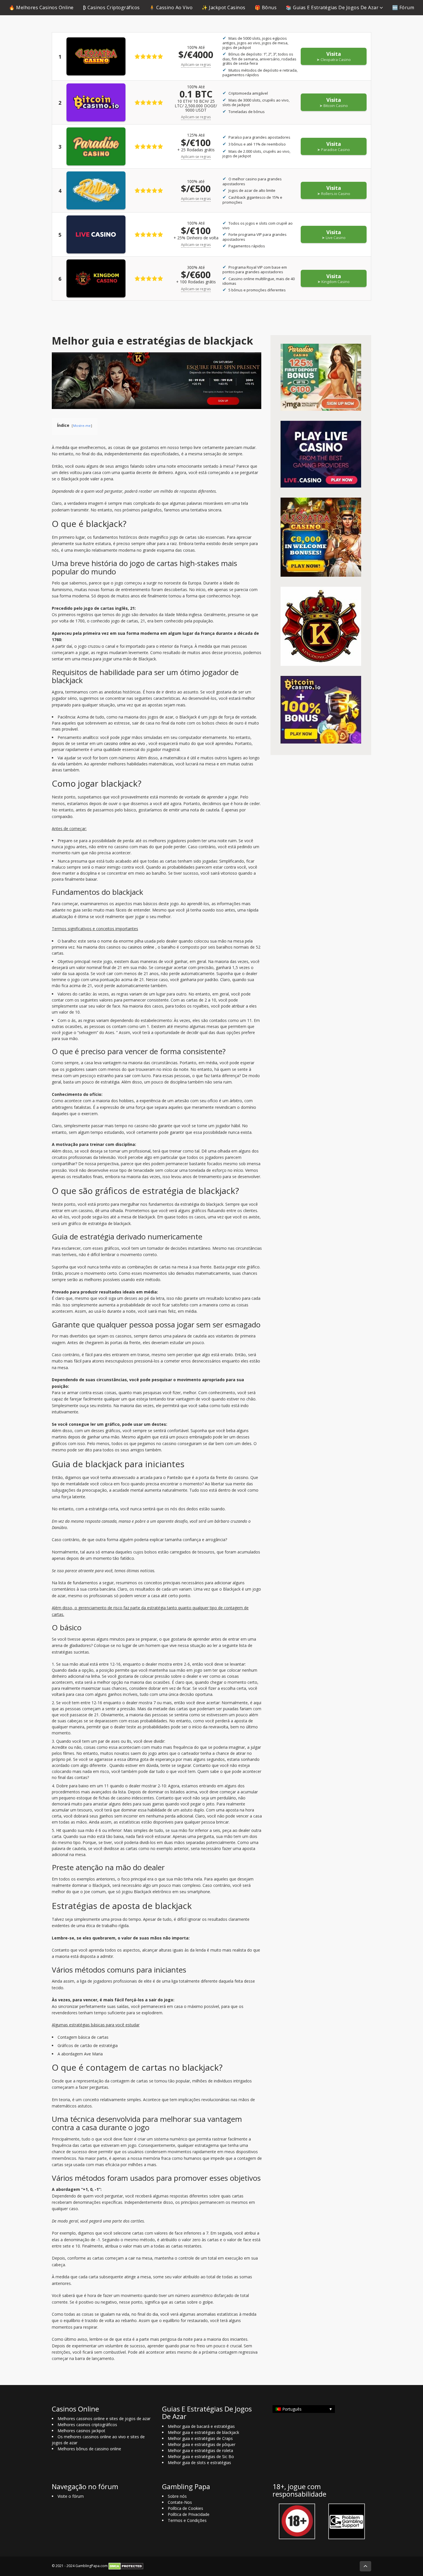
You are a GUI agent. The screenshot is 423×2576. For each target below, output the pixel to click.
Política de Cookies (185, 2508)
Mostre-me (82, 426)
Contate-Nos (180, 2502)
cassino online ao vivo (124, 743)
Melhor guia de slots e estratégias (199, 2463)
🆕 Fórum (403, 7)
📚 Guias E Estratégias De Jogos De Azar (332, 7)
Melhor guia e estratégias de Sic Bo (201, 2456)
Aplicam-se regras (196, 65)
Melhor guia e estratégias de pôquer (202, 2444)
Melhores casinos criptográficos (87, 2425)
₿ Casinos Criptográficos (111, 7)
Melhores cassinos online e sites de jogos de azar (104, 2419)
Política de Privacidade (189, 2514)
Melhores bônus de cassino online (89, 2449)
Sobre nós (177, 2496)
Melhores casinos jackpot (81, 2431)
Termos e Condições (187, 2520)
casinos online (141, 947)
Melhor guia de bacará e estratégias (201, 2426)
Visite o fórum (71, 2496)
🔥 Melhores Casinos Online (41, 7)
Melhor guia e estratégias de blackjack (203, 2432)
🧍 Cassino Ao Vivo (171, 7)
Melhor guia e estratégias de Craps (200, 2438)
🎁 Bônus (266, 7)
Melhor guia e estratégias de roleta (200, 2450)
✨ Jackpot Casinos (224, 7)
